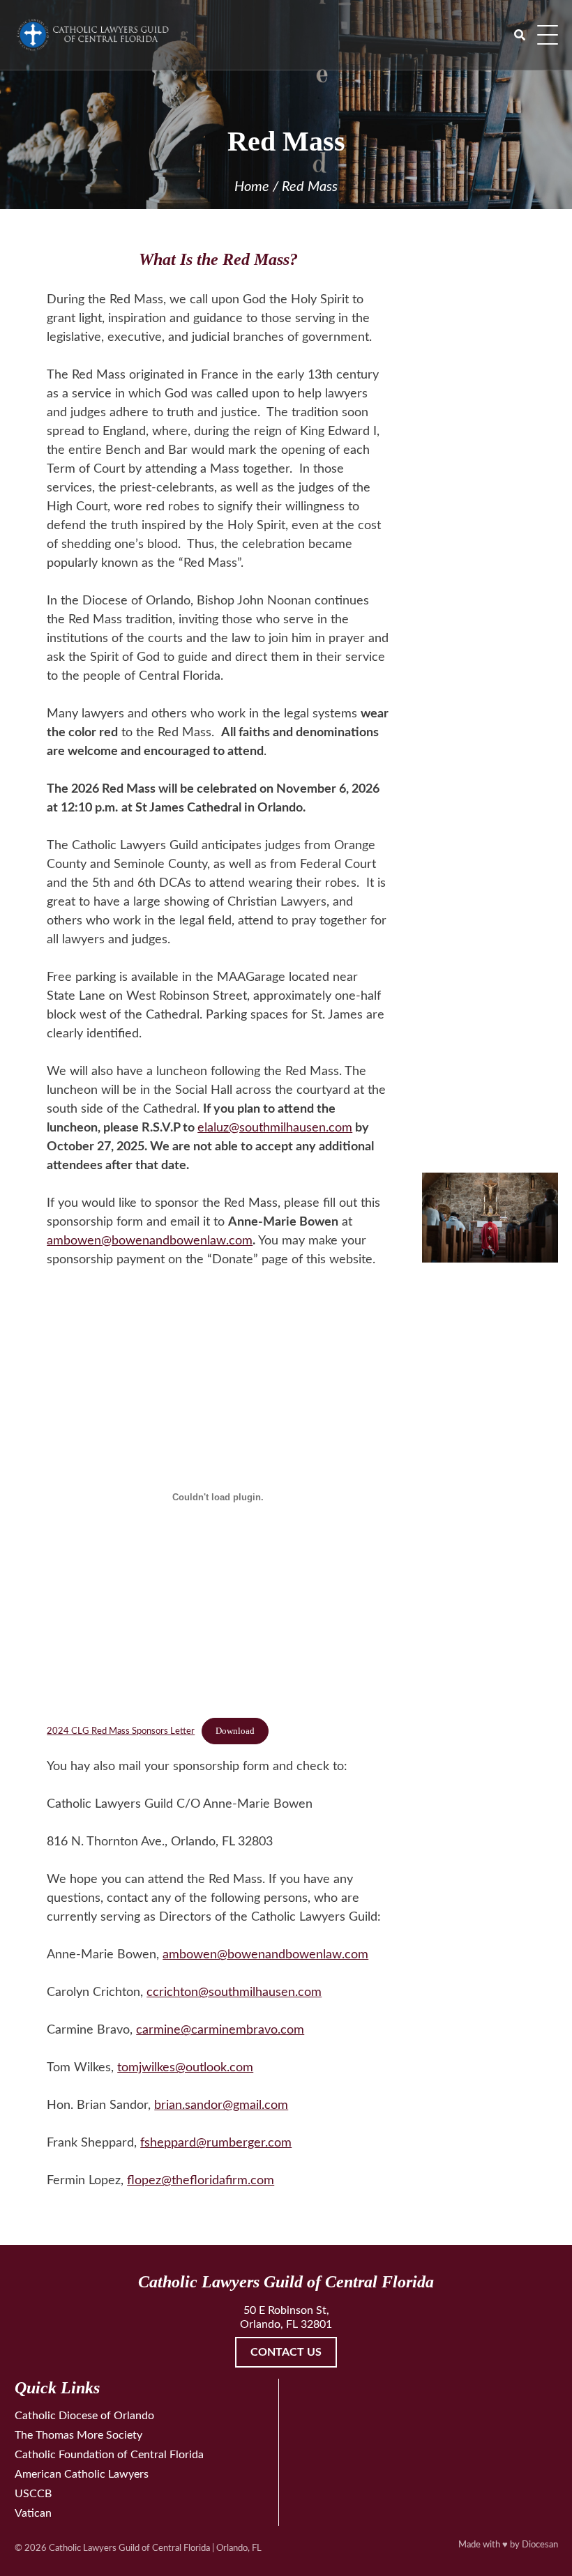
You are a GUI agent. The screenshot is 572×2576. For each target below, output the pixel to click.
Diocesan (540, 2545)
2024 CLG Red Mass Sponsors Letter (121, 1731)
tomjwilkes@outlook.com (185, 2068)
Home (252, 187)
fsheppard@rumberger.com (216, 2143)
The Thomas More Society (78, 2435)
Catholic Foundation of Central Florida (109, 2455)
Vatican (33, 2513)
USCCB (33, 2494)
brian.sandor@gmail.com (221, 2105)
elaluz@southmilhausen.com (275, 1128)
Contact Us (286, 2352)
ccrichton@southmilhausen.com (234, 1992)
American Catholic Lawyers (82, 2474)
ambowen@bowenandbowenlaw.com (150, 1241)
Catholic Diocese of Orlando (84, 2416)
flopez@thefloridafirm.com (201, 2181)
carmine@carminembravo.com (220, 2030)
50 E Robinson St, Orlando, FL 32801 (286, 2317)
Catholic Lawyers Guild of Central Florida (129, 2548)
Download (235, 1731)
